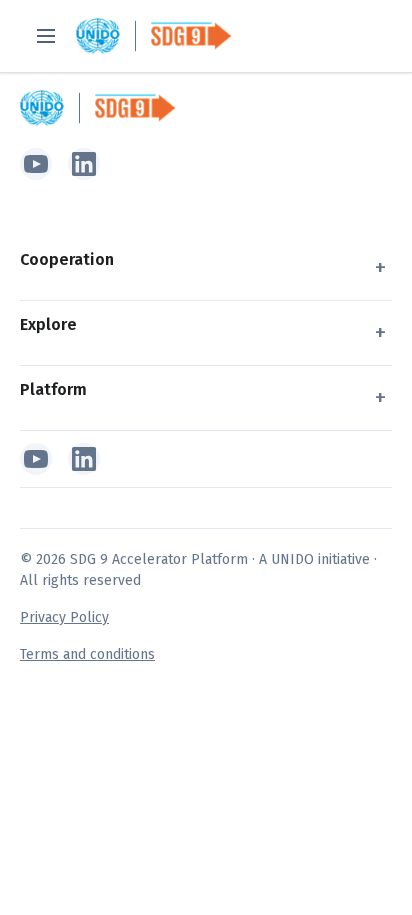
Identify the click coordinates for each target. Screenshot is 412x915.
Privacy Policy (64, 617)
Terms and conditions (87, 654)
